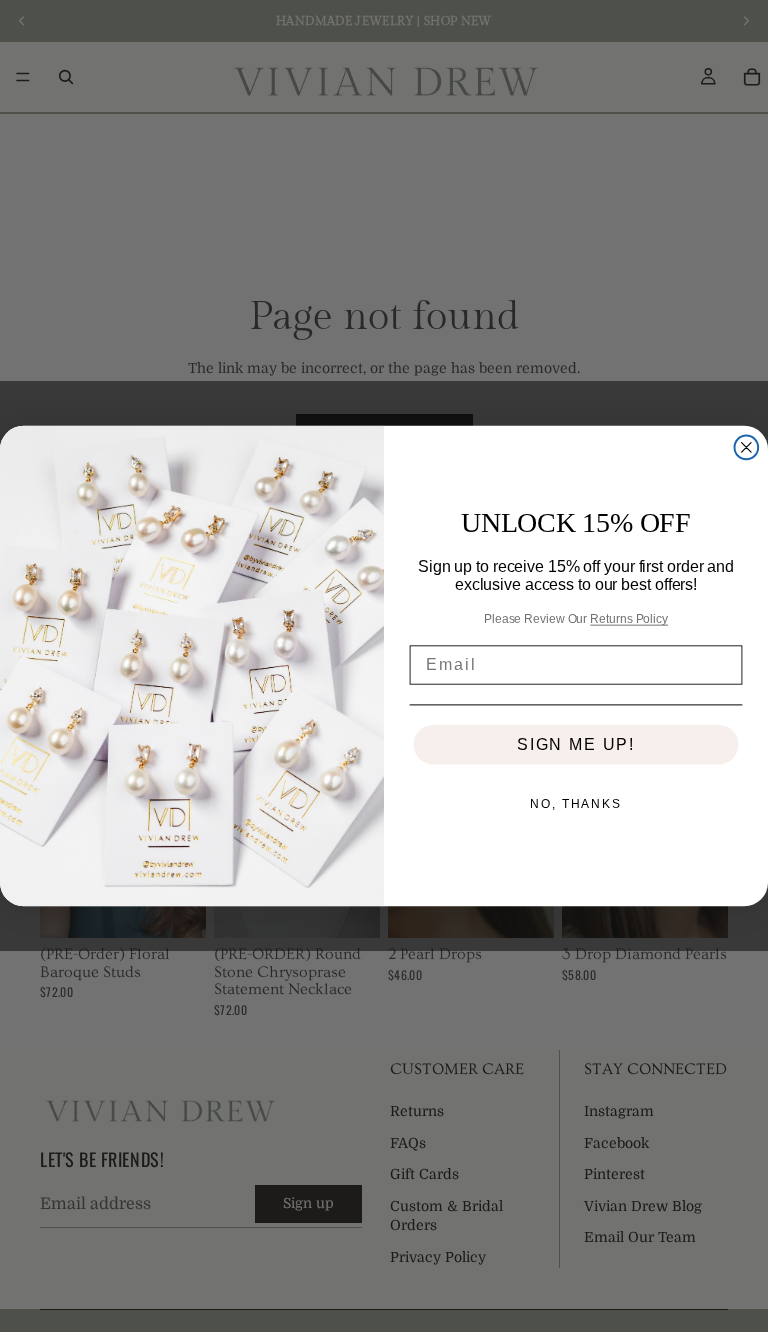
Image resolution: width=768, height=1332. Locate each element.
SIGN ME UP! (576, 744)
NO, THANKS (576, 804)
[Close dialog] (747, 448)
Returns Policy (629, 619)
